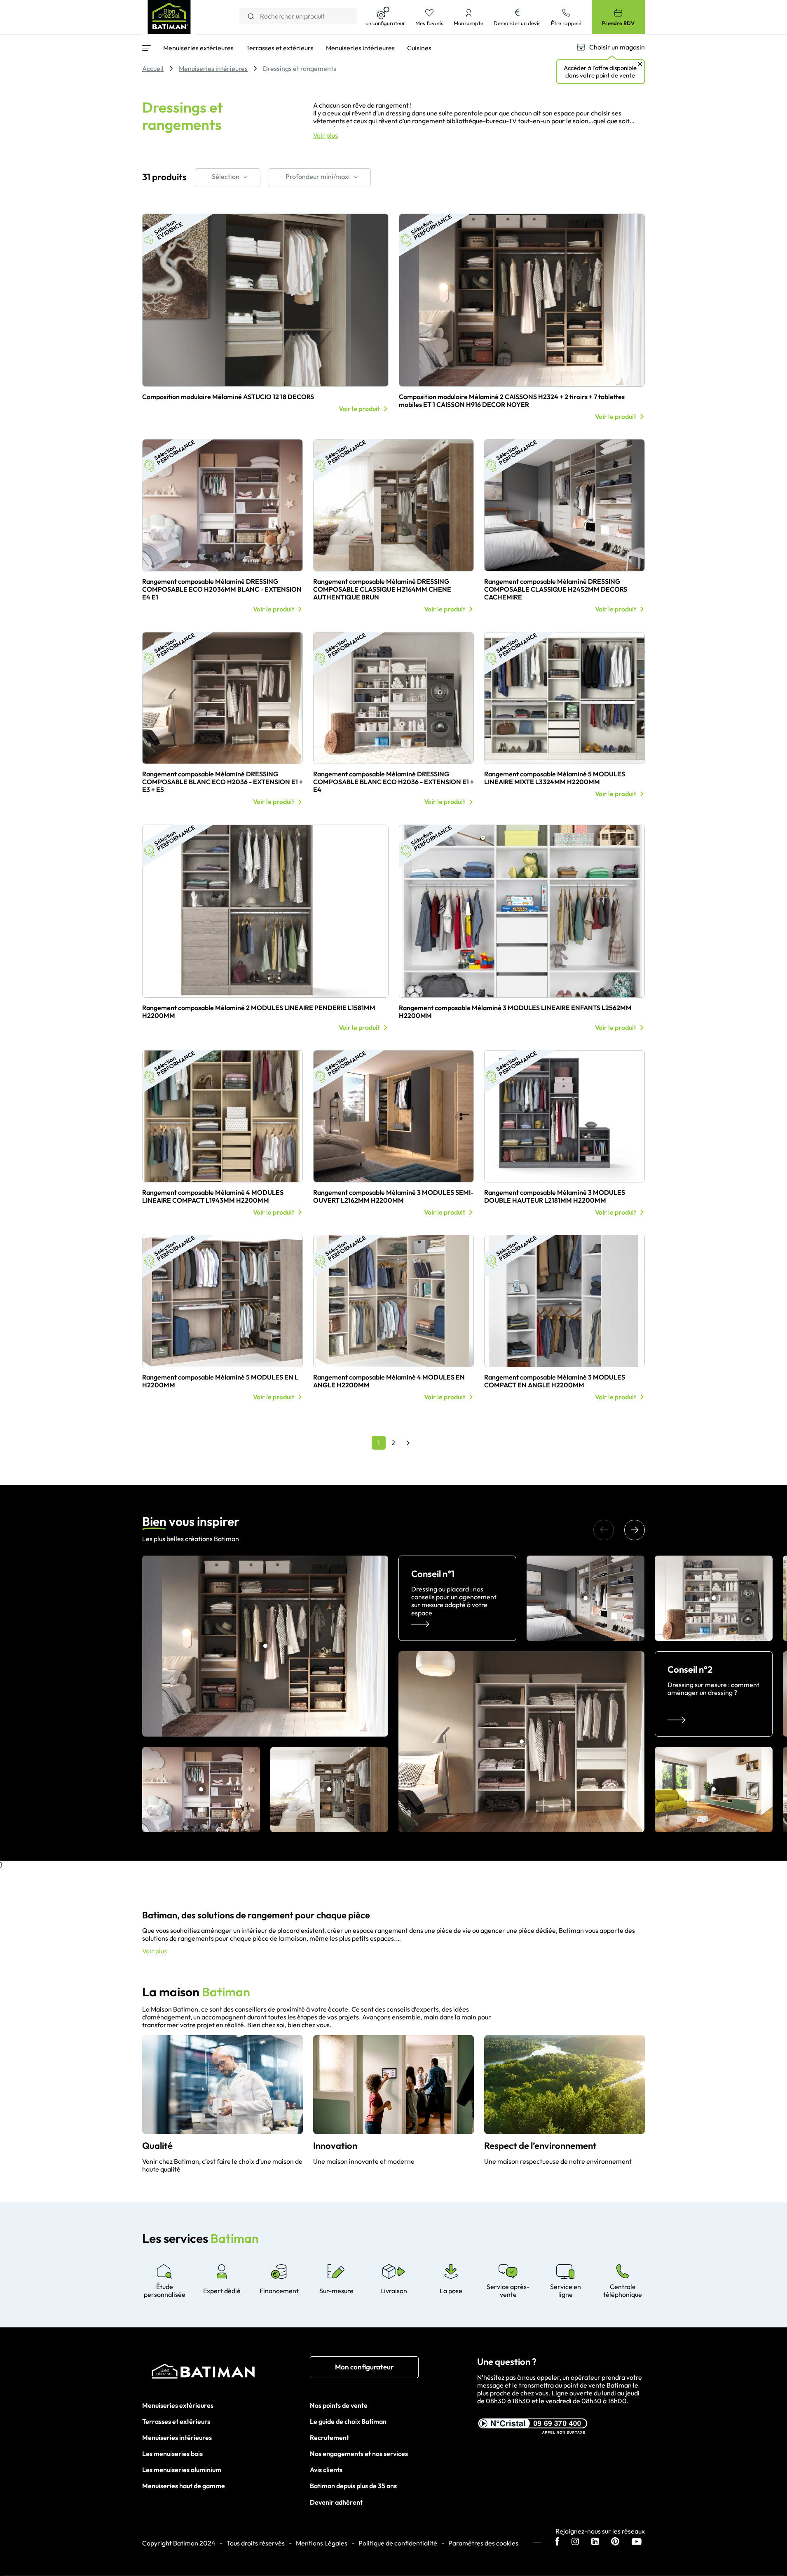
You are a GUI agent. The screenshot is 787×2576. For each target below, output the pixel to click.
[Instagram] (575, 2542)
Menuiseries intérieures (177, 2437)
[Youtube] (637, 2542)
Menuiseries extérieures (178, 2405)
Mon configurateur (364, 2367)
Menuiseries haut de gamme (184, 2486)
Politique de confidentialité (398, 2543)
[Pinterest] (615, 2542)
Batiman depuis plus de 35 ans (353, 2486)
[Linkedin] (595, 2542)
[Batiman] (226, 2373)
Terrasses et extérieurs (176, 2421)
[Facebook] (557, 2542)
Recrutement (329, 2437)
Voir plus (326, 135)
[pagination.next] (408, 1443)
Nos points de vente (339, 2405)
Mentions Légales (322, 2543)
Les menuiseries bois (172, 2454)
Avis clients (326, 2470)
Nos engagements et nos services (359, 2454)
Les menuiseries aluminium (182, 2470)
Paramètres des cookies (483, 2543)
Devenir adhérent (336, 2502)
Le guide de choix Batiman (348, 2421)
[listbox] (228, 177)
